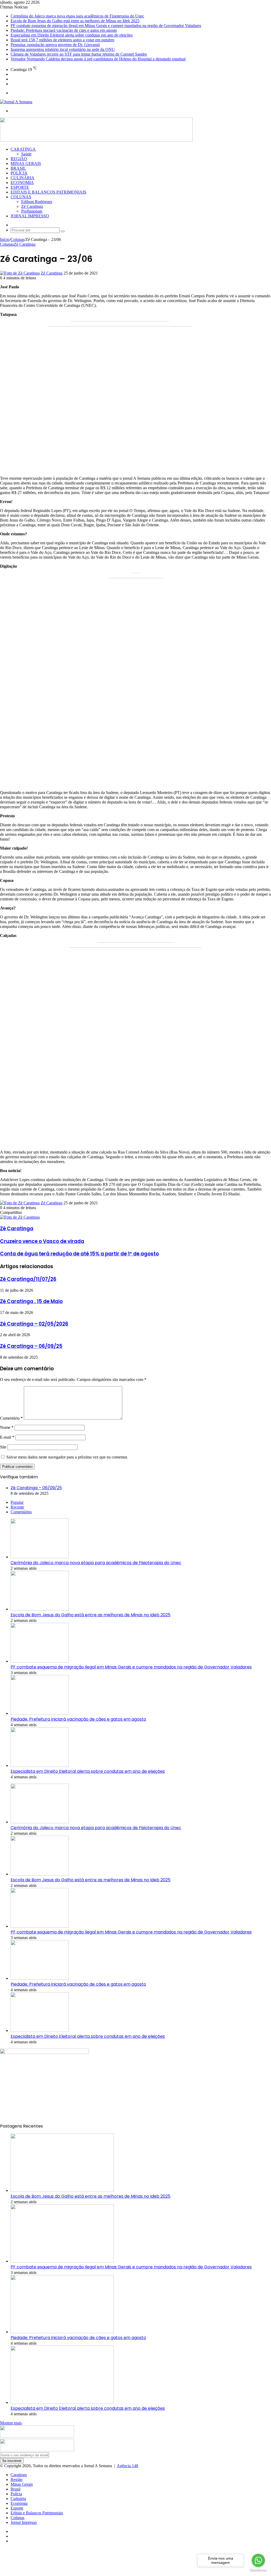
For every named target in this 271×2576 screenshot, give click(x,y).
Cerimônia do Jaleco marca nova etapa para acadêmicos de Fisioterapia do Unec (77, 16)
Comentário (11, 1418)
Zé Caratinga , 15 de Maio (31, 1301)
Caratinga (23, 149)
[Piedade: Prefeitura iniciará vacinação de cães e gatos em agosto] (40, 1713)
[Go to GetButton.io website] (258, 2571)
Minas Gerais (26, 163)
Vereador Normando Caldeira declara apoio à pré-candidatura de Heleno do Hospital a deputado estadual (98, 59)
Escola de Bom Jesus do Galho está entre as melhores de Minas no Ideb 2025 (75, 21)
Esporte (20, 187)
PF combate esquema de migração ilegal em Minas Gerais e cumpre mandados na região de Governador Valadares (106, 26)
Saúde (26, 154)
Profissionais (32, 211)
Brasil (18, 168)
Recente (17, 1507)
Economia (22, 183)
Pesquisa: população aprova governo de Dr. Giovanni (55, 45)
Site (3, 1447)
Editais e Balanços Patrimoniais (48, 192)
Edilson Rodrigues (37, 202)
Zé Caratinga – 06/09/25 (31, 1346)
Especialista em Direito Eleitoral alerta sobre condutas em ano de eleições (72, 35)
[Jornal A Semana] (16, 102)
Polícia (19, 173)
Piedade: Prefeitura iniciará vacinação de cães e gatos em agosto (64, 30)
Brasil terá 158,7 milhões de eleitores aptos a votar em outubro (62, 40)
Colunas (21, 197)
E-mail (7, 1437)
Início (5, 239)
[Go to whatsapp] (258, 2560)
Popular (17, 1502)
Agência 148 (127, 2466)
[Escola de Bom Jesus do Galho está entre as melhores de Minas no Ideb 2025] (40, 1609)
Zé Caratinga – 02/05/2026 (34, 1324)
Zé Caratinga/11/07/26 (28, 1279)
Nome (7, 1427)
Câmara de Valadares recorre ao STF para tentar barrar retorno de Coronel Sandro (79, 54)
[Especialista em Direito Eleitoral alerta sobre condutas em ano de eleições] (40, 1765)
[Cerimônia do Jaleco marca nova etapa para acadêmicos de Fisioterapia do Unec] (40, 1557)
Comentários (21, 1512)
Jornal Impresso (30, 216)
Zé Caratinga (32, 206)
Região (19, 159)
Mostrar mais (11, 2423)
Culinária (22, 178)
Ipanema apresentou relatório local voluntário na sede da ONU (63, 49)
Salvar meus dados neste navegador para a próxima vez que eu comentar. (67, 1457)
